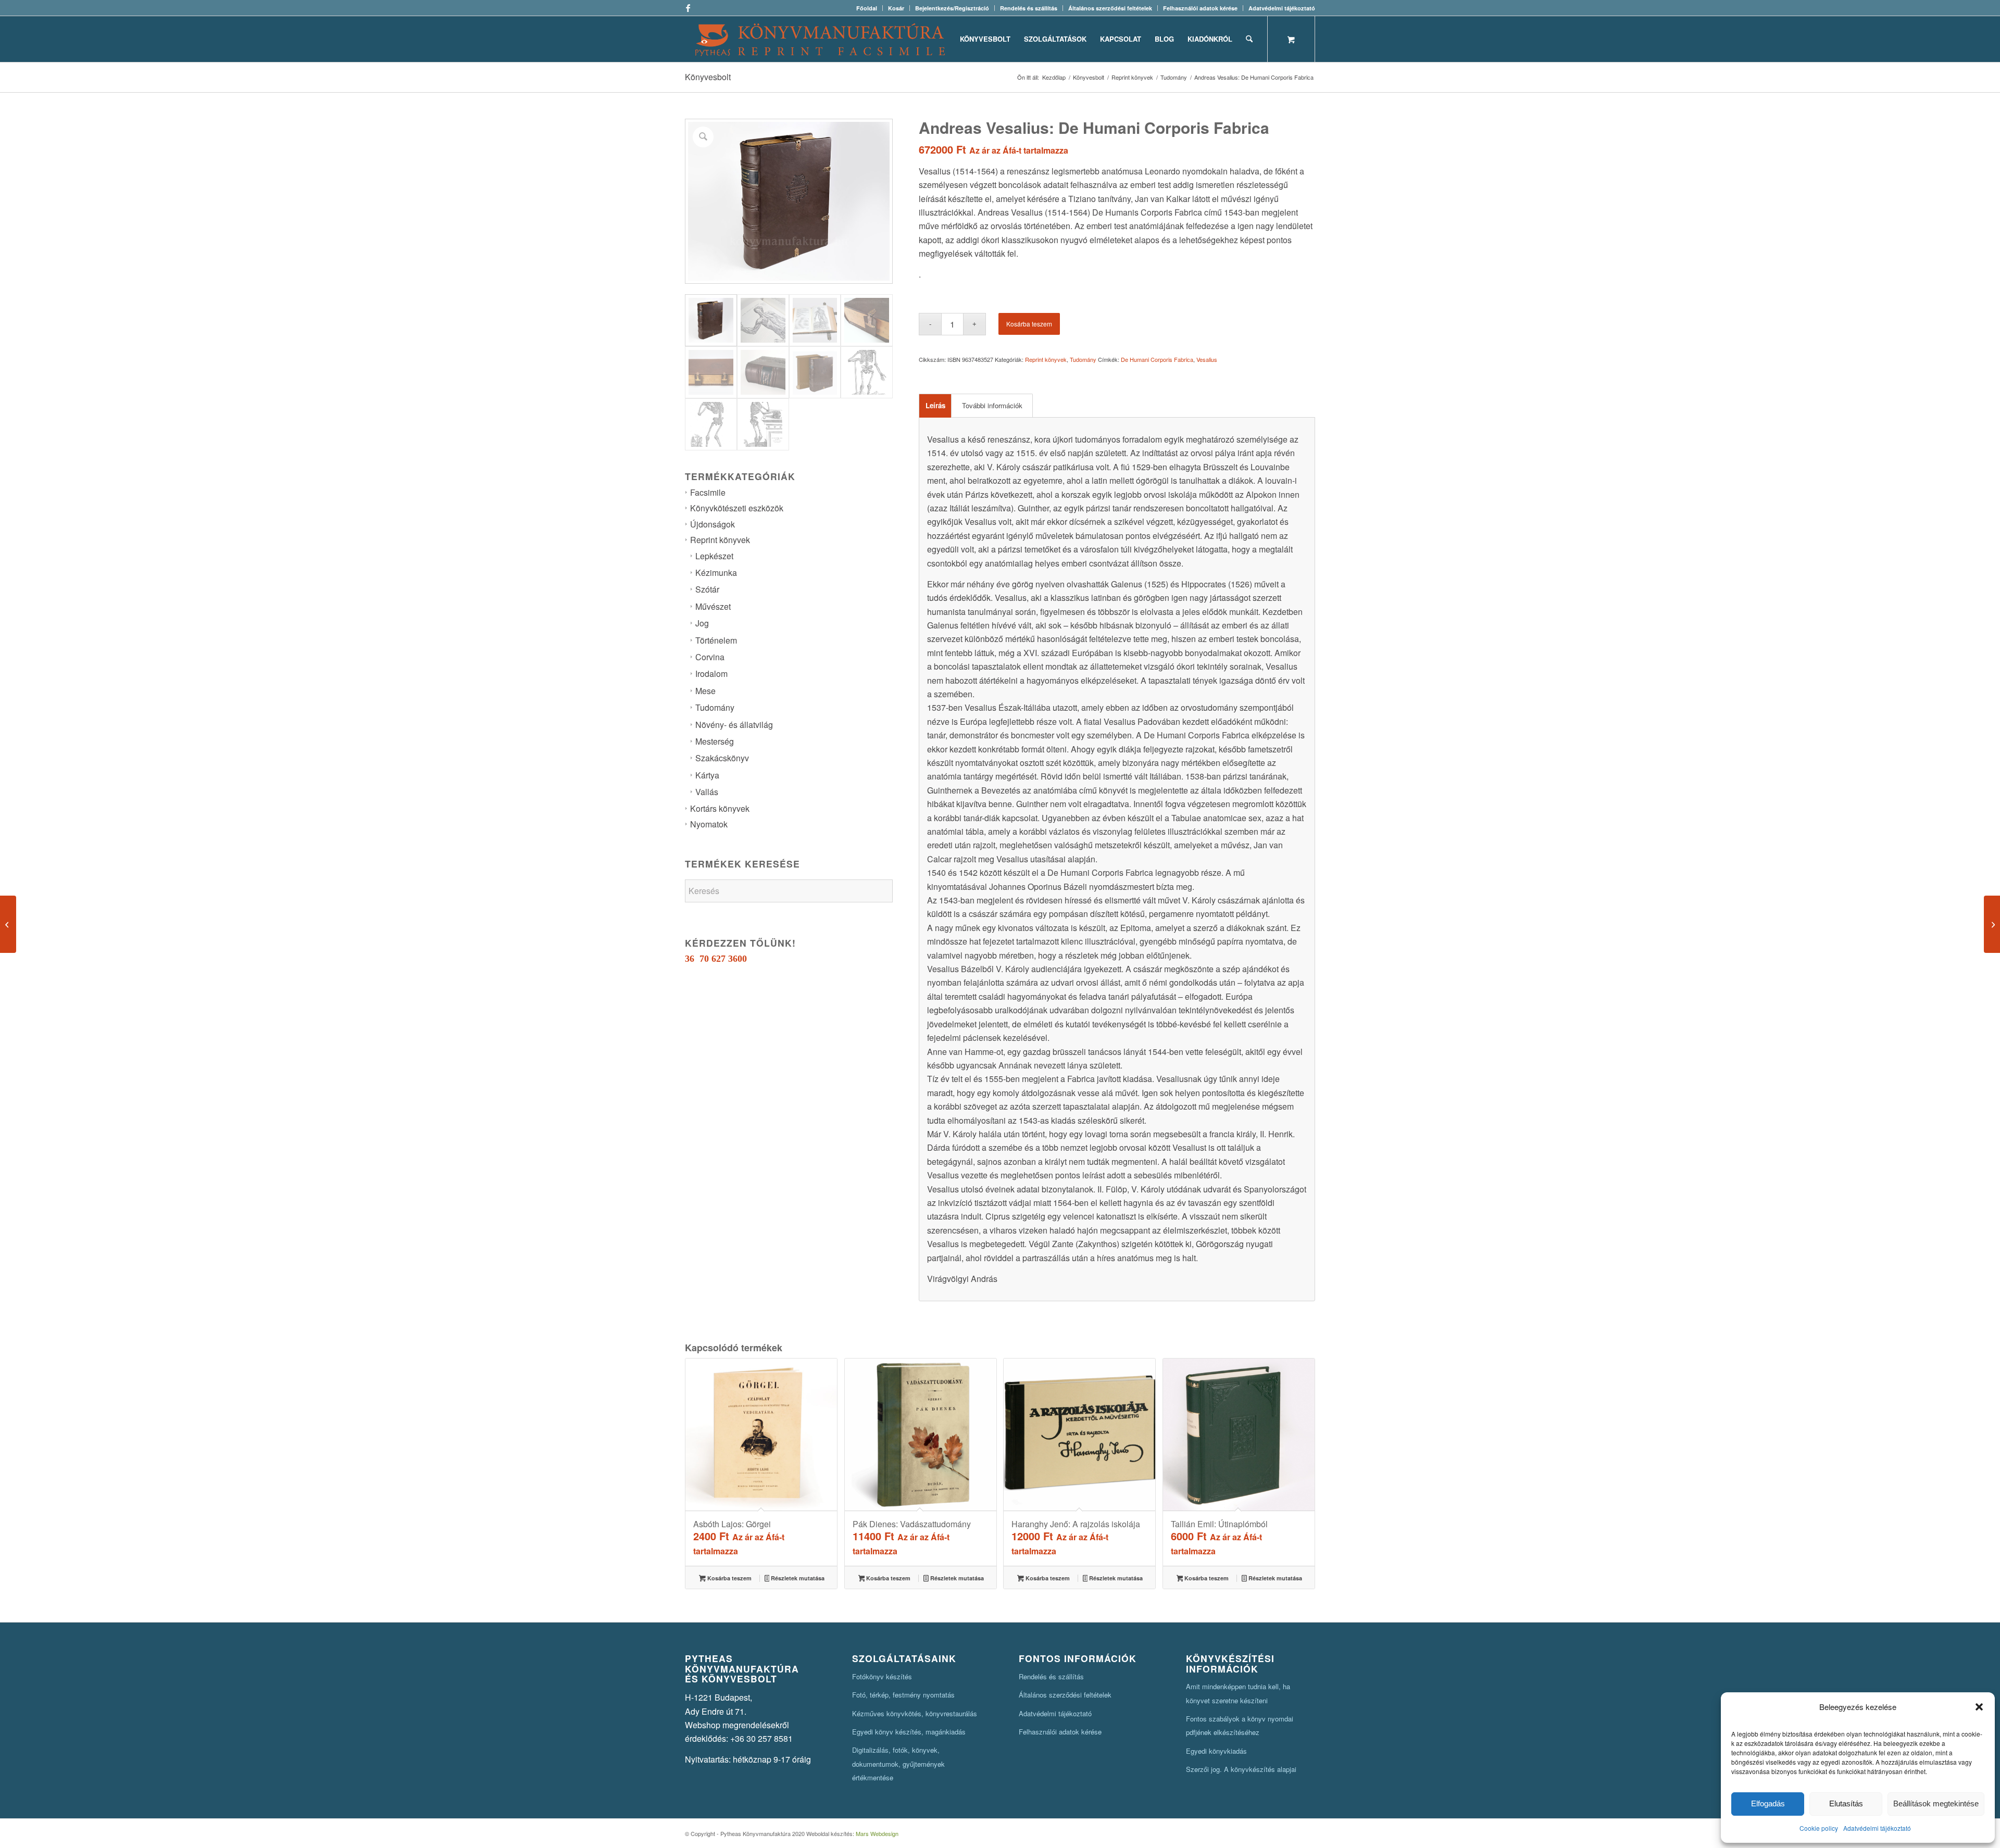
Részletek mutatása (797, 1578)
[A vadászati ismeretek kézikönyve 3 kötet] (1992, 924)
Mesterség (715, 741)
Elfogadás (1768, 1803)
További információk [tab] (992, 405)
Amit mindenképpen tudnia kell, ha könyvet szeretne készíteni (1238, 1693)
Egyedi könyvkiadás (1216, 1751)
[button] (1979, 1707)
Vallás (707, 792)
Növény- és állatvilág (734, 725)
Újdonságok (712, 524)
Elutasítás (1846, 1803)
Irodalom (711, 674)
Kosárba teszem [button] (729, 1578)
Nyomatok (709, 824)
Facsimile (708, 492)
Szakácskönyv (722, 758)
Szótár (707, 589)
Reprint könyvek (720, 540)
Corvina (710, 657)
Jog (702, 623)
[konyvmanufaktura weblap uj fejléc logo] (820, 39)
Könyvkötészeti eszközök (737, 508)
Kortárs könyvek (720, 808)
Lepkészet (714, 556)
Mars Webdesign (877, 1833)
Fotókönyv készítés (882, 1676)
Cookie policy (1819, 1828)
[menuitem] (867, 8)
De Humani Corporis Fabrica (1157, 359)
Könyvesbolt (708, 77)
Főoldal (867, 8)
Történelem (716, 640)
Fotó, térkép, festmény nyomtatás (903, 1695)
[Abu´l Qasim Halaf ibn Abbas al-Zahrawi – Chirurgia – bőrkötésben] (8, 924)
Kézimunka (716, 573)
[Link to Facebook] (688, 8)
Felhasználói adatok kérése (1200, 8)
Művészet (713, 606)
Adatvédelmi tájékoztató (1877, 1828)
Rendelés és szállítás (1029, 8)
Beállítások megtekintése (1936, 1803)
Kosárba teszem (1029, 324)
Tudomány (715, 707)
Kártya (707, 775)
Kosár (896, 8)
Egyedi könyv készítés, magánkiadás (909, 1732)
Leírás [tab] (935, 405)
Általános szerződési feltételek (1110, 8)
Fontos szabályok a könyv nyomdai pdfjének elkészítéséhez (1240, 1725)
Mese (705, 691)
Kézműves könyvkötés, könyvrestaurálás (915, 1713)
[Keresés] (1249, 39)
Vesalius (1207, 359)
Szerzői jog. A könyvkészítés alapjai (1241, 1769)
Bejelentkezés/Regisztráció (952, 8)
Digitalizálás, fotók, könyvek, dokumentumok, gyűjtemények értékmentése (898, 1764)
